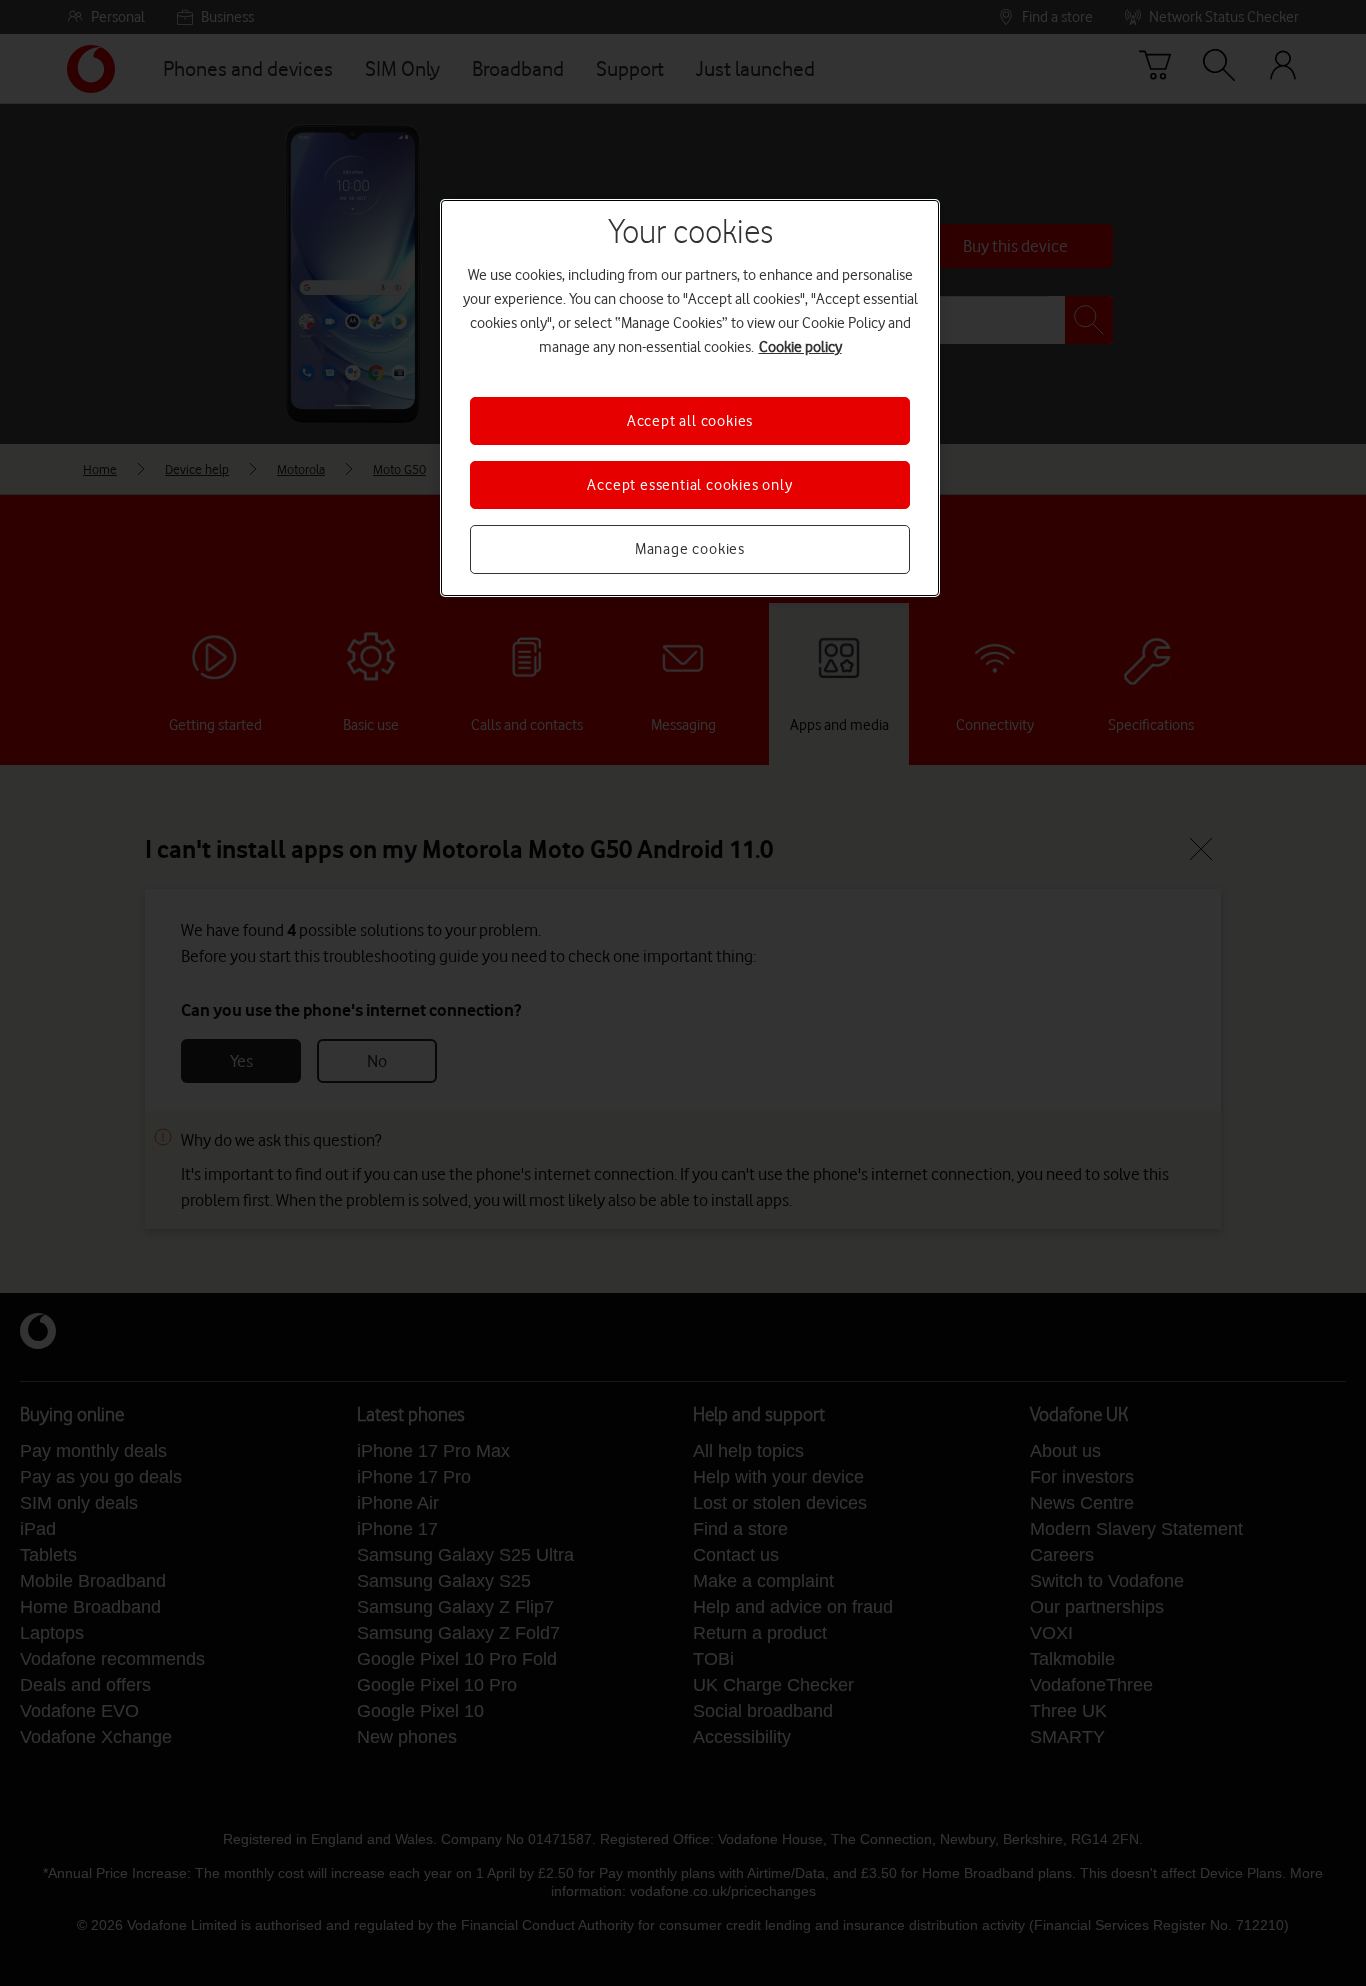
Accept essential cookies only (689, 485)
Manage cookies (690, 549)
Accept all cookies (690, 421)
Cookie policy (800, 347)
